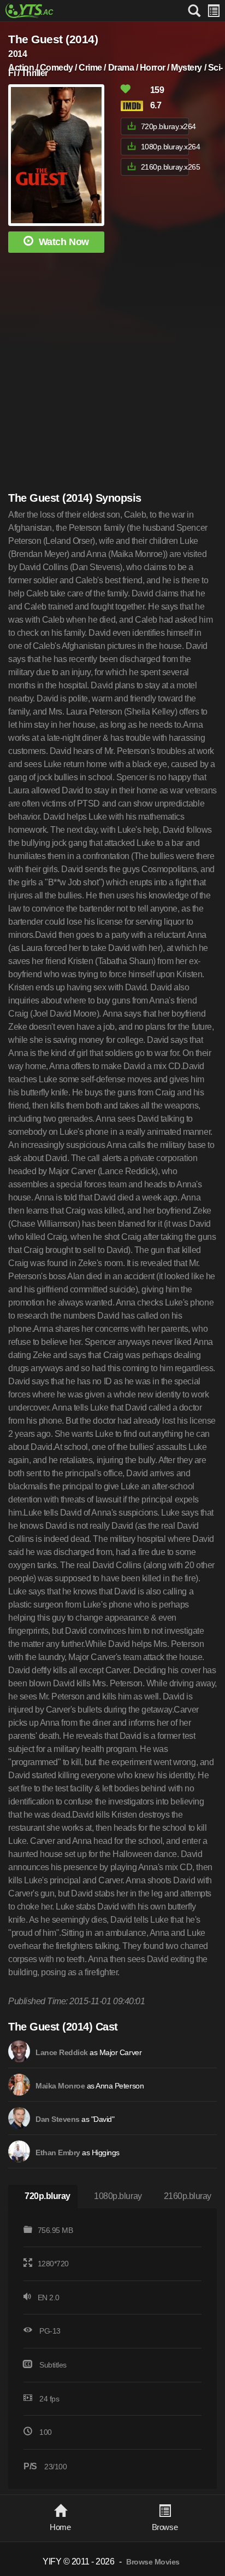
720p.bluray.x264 (165, 126)
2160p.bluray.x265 (165, 167)
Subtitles (53, 2365)
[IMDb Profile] (19, 2051)
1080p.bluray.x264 (165, 147)
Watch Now (64, 242)
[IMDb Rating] (134, 106)
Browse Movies (153, 2562)
